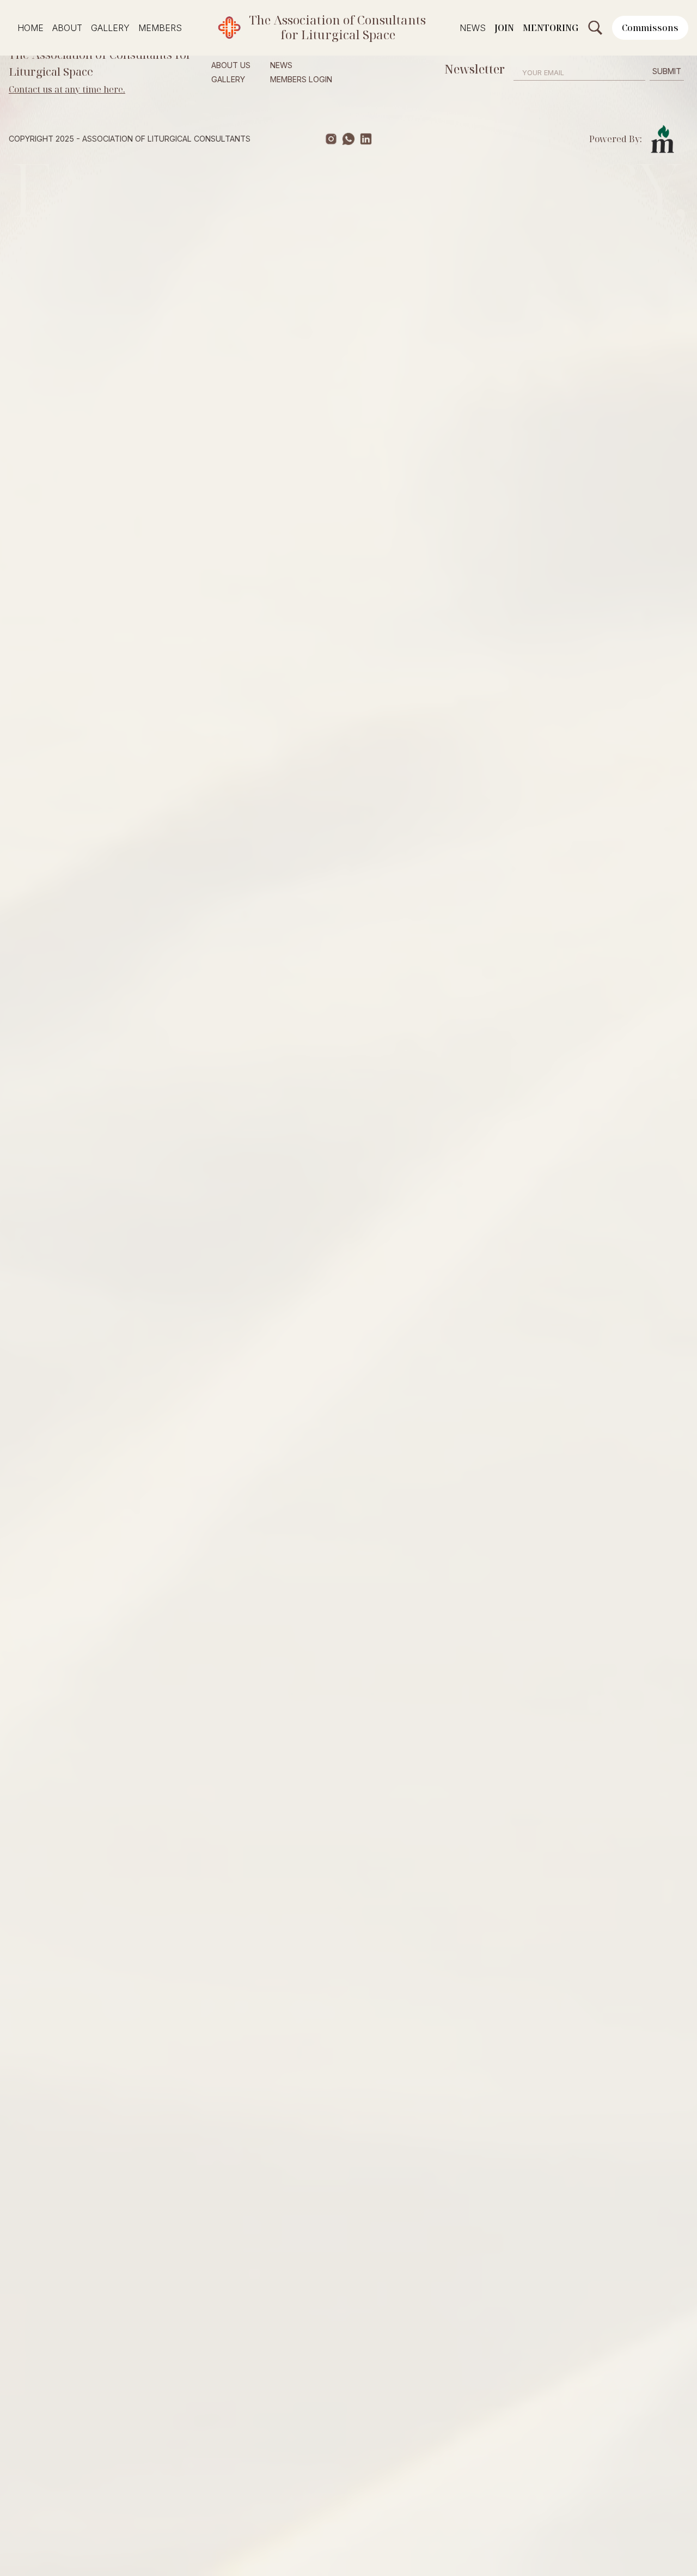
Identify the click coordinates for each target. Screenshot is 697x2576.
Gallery (110, 28)
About (67, 28)
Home (30, 28)
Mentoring (551, 28)
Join (504, 28)
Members (160, 28)
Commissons (650, 28)
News (473, 28)
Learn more (273, 471)
